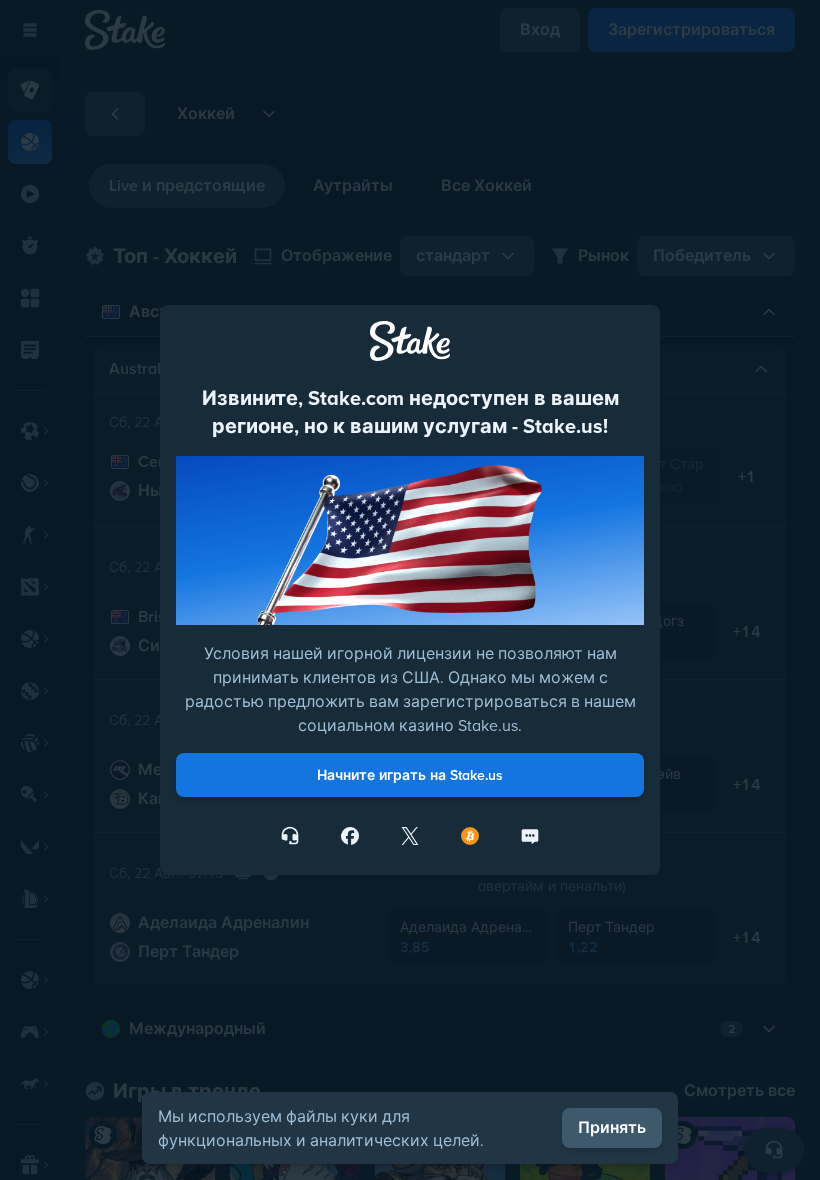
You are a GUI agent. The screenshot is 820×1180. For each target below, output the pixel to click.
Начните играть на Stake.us (410, 775)
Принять (612, 1127)
